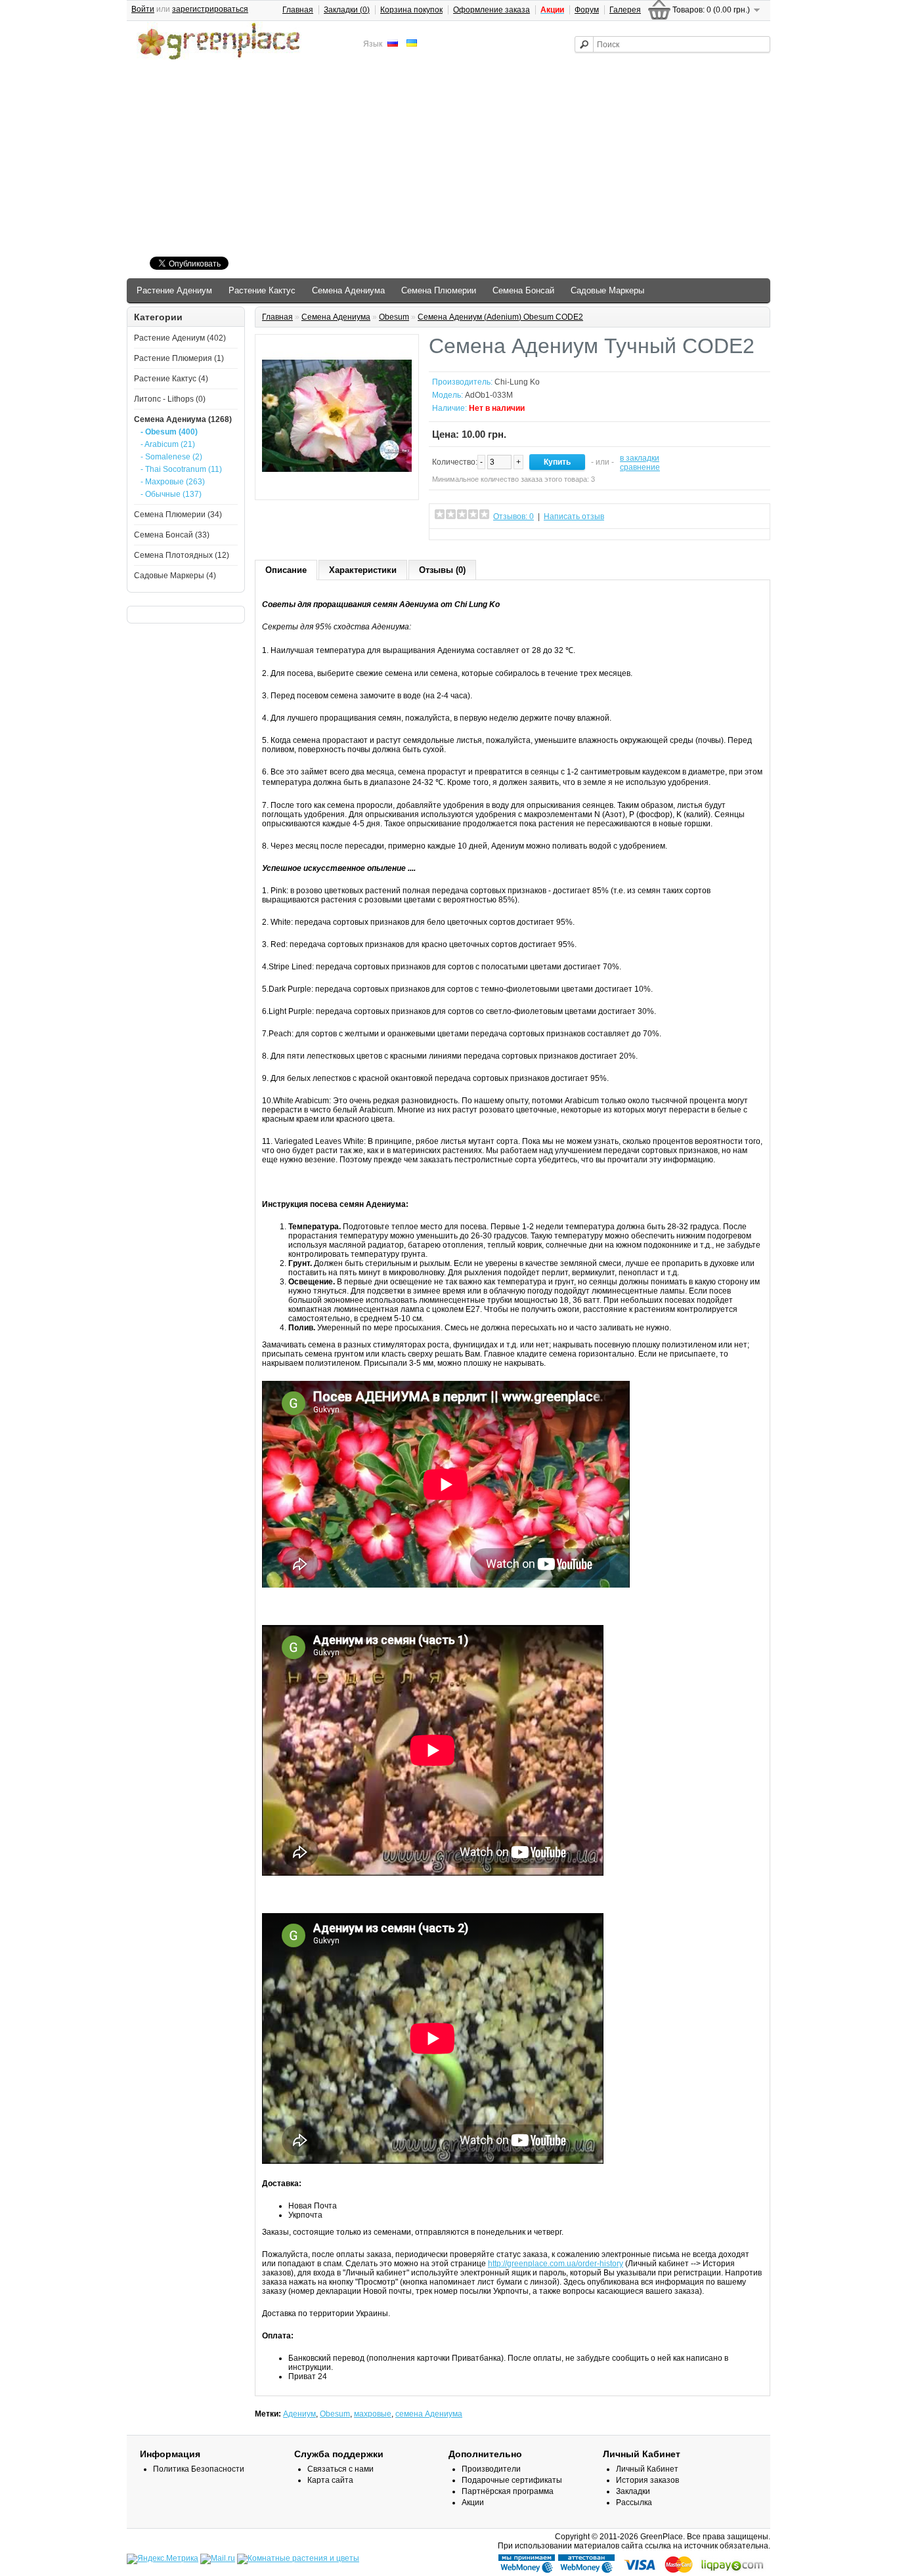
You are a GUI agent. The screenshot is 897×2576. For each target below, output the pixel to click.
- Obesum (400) (169, 432)
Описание (286, 570)
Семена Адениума (348, 290)
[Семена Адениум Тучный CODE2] (337, 488)
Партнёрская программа (508, 2491)
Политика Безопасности (199, 2469)
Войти (143, 9)
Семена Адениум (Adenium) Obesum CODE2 (500, 317)
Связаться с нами (340, 2469)
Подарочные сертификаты (512, 2480)
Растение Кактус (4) (171, 379)
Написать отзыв (574, 517)
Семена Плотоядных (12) (182, 555)
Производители (491, 2469)
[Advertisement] (448, 160)
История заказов (647, 2480)
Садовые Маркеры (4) (175, 576)
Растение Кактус (262, 290)
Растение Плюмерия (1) (179, 358)
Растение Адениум (174, 290)
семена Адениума (429, 2414)
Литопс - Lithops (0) (170, 399)
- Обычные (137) (171, 494)
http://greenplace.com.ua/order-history (556, 2264)
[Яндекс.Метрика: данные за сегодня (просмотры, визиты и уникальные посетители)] (163, 2559)
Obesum (394, 317)
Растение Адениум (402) (180, 338)
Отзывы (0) (442, 570)
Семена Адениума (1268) (183, 419)
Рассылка (634, 2502)
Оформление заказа (492, 10)
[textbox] (672, 44)
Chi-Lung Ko (517, 382)
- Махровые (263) (173, 482)
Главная (298, 10)
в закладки (640, 458)
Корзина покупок (411, 10)
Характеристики (363, 570)
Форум (587, 10)
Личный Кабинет (647, 2469)
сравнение (640, 467)
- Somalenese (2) (171, 457)
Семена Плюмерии (439, 290)
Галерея (625, 10)
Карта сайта (330, 2480)
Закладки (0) (347, 10)
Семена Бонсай (523, 290)
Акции (473, 2502)
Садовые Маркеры (607, 290)
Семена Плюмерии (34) (178, 515)
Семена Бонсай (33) (172, 535)
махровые (373, 2414)
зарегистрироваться (210, 9)
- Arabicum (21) (168, 444)
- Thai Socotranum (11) (181, 469)
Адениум (299, 2414)
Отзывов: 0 (514, 517)
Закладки (633, 2491)
